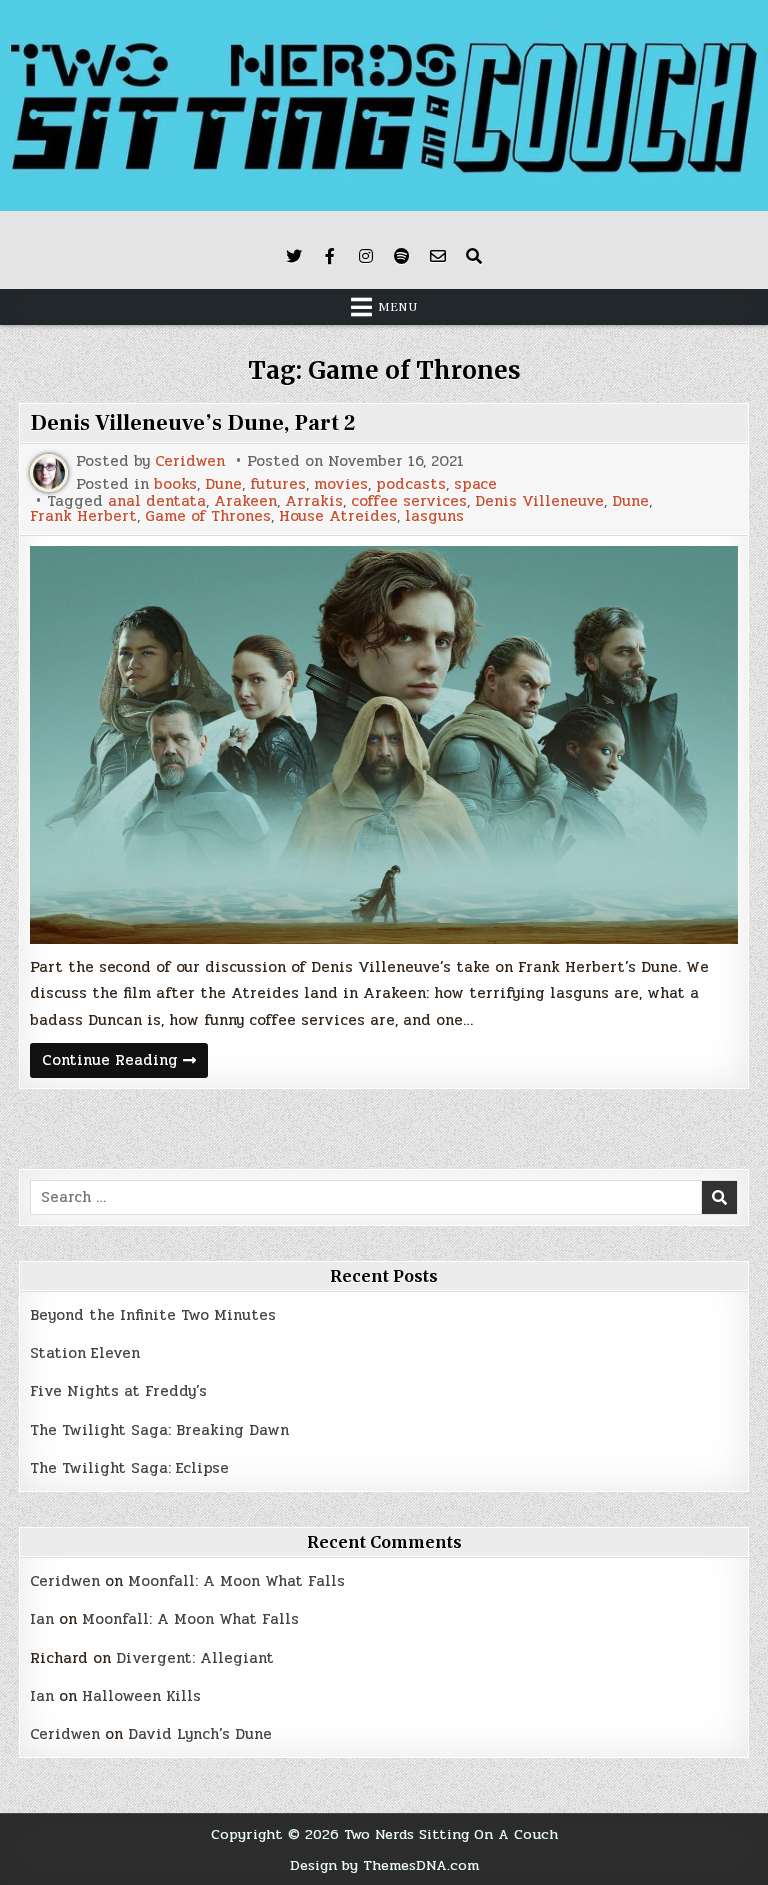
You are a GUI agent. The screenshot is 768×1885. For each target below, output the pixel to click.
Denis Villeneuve (539, 501)
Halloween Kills (141, 1696)
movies (341, 484)
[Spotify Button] (402, 256)
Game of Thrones (208, 516)
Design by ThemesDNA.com (384, 1865)
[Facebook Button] (330, 256)
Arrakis (314, 501)
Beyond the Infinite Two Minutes (153, 1315)
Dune (223, 484)
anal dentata (157, 501)
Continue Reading (125, 1062)
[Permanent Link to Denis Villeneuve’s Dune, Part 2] (384, 745)
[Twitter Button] (294, 256)
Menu (398, 307)
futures (278, 484)
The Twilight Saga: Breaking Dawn (159, 1430)
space (475, 484)
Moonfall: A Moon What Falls (236, 1581)
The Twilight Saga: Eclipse (129, 1468)
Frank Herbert (83, 516)
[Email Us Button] (438, 256)
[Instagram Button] (366, 256)
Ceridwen (190, 461)
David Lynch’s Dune (200, 1734)
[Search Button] (474, 256)
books (175, 484)
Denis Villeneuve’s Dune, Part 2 (193, 423)
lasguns (434, 516)
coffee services (409, 501)
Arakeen (245, 501)
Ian (42, 1619)
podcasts (411, 484)
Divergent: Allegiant (195, 1658)
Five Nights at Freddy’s (118, 1391)
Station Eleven (85, 1353)
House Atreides (338, 516)
